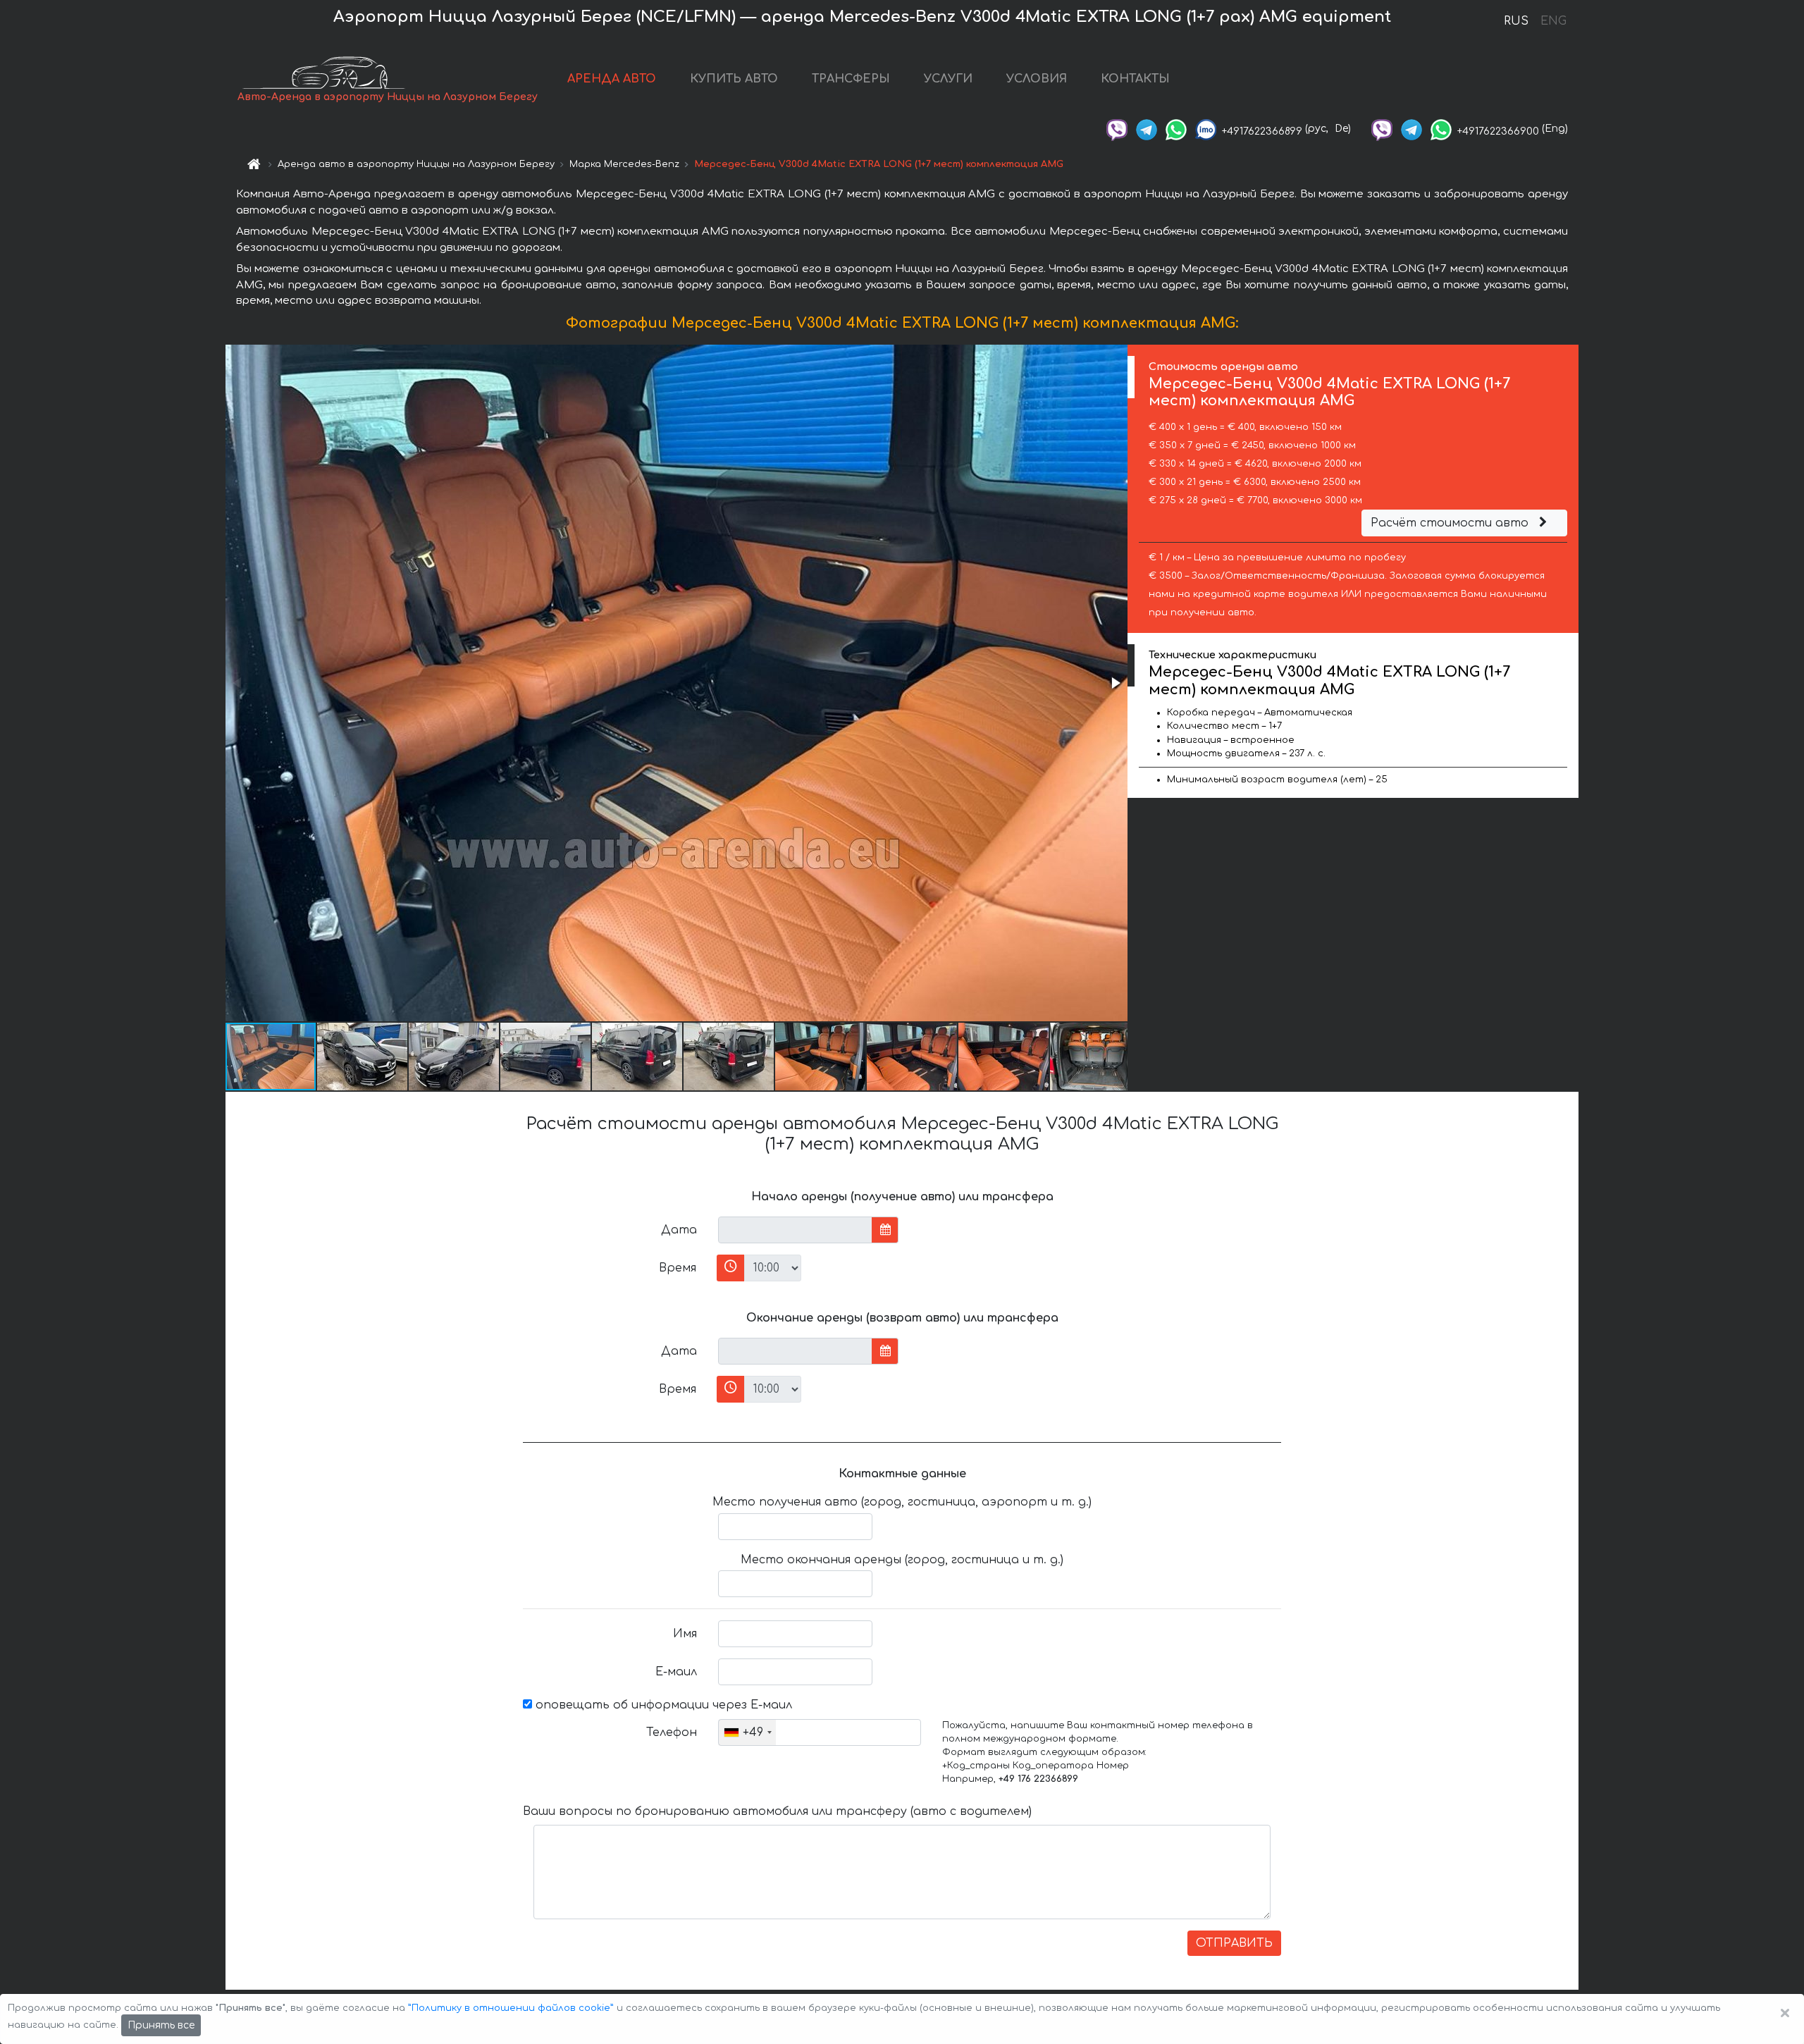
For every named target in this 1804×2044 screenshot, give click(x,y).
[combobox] (747, 1732)
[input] (795, 1230)
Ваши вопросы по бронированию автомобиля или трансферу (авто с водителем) (777, 1811)
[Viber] (1117, 129)
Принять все (161, 2025)
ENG (1553, 21)
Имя (685, 1634)
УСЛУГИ (948, 79)
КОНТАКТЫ (1135, 79)
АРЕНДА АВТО (612, 79)
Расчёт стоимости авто (1451, 523)
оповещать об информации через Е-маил (662, 1705)
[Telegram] (1147, 129)
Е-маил (676, 1672)
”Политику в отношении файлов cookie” (511, 2008)
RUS (1516, 21)
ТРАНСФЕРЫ (851, 79)
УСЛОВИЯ (1037, 79)
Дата (679, 1230)
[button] (1115, 683)
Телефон (672, 1732)
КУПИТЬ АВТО (734, 79)
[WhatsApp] (1176, 129)
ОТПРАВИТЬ (1234, 1943)
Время (678, 1268)
